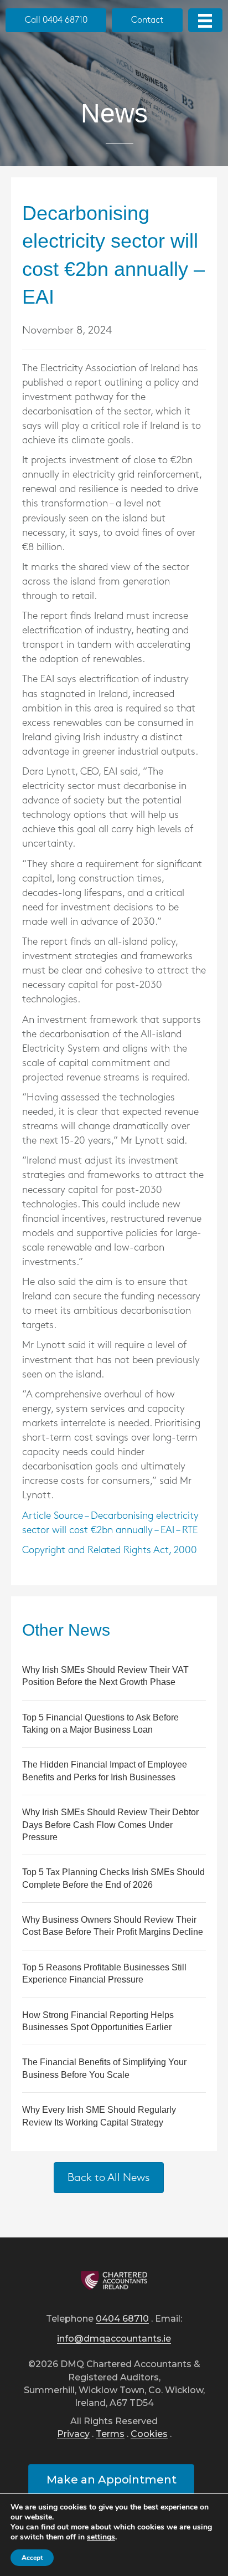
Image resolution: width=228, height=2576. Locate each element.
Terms (110, 2434)
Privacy (73, 2434)
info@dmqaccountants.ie (114, 2339)
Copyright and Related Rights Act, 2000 (110, 1550)
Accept (32, 2558)
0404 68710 (122, 2319)
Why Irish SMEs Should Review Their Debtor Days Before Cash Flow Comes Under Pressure (110, 1825)
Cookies (149, 2434)
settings (101, 2537)
